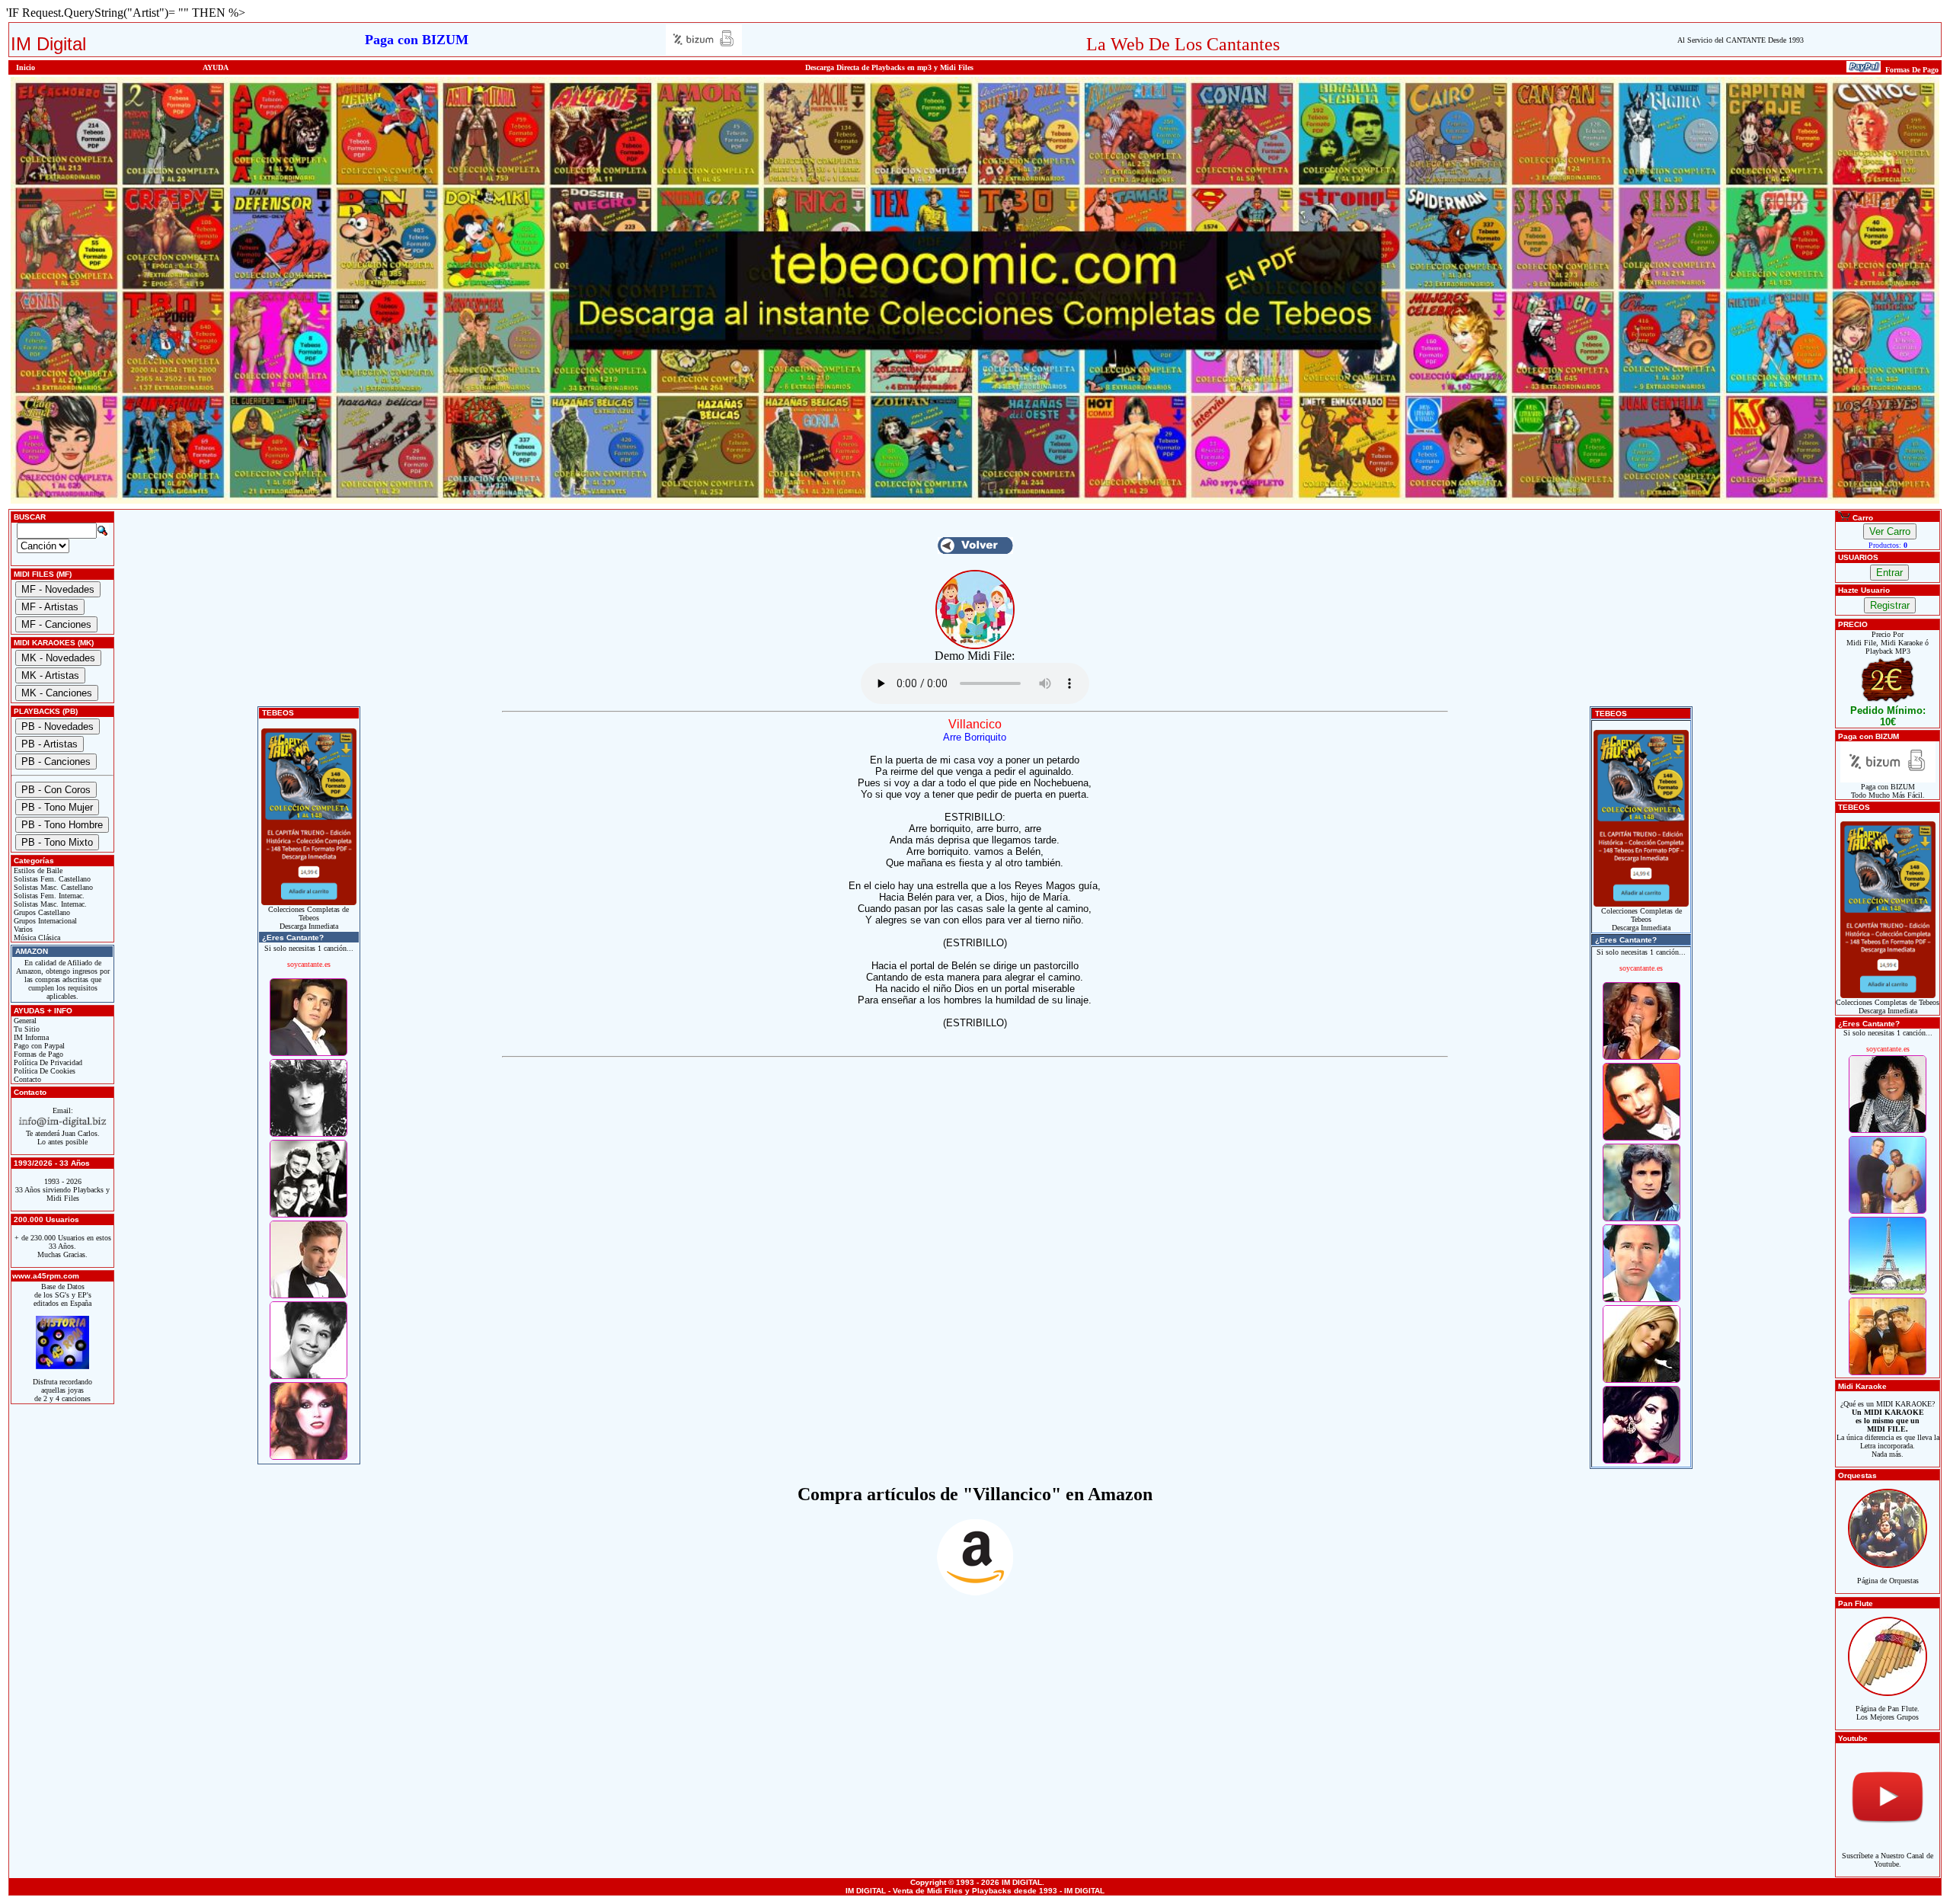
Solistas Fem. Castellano (51, 879)
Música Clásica (36, 938)
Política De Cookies (43, 1071)
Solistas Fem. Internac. (48, 896)
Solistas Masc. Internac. (49, 904)
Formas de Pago (37, 1054)
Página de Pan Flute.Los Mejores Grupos (1888, 1713)
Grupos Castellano (41, 912)
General (24, 1021)
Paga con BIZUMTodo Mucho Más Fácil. (1888, 791)
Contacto (26, 1079)
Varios (22, 929)
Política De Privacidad (47, 1062)
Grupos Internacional (44, 921)
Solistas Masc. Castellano (52, 887)
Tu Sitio (26, 1029)
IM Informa (30, 1037)
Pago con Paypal (38, 1046)
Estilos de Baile (37, 870)
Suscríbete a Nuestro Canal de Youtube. (1888, 1860)
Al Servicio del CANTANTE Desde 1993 (1741, 40)
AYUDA (216, 67)
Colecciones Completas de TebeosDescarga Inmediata (308, 918)
